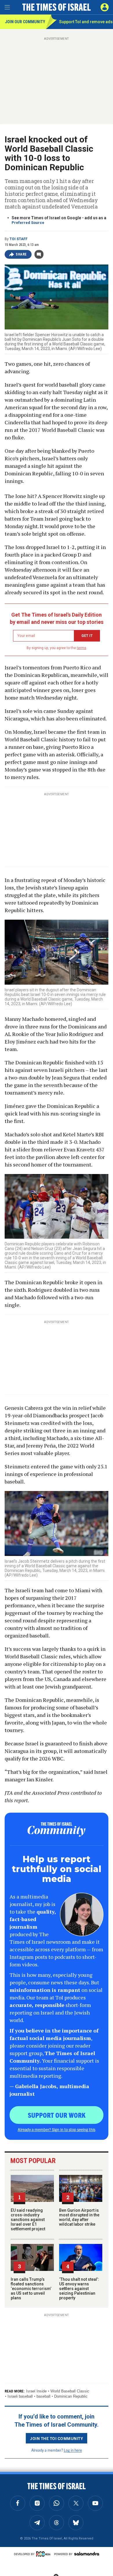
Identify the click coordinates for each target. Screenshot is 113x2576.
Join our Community (25, 22)
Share (21, 254)
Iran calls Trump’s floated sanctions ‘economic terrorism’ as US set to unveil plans (31, 2289)
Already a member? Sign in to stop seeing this (57, 2129)
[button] (105, 7)
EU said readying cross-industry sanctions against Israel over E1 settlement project (28, 2220)
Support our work (57, 2115)
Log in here (73, 2450)
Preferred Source (28, 223)
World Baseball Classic (70, 2391)
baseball (43, 2396)
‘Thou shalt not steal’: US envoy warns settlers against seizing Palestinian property (79, 2289)
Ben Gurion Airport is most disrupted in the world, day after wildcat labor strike (79, 2217)
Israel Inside (36, 2391)
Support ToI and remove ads (86, 22)
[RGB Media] (44, 2554)
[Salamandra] (87, 2554)
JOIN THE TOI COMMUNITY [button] (57, 2438)
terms (82, 648)
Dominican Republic (71, 2396)
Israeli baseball (20, 2396)
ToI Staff (19, 239)
